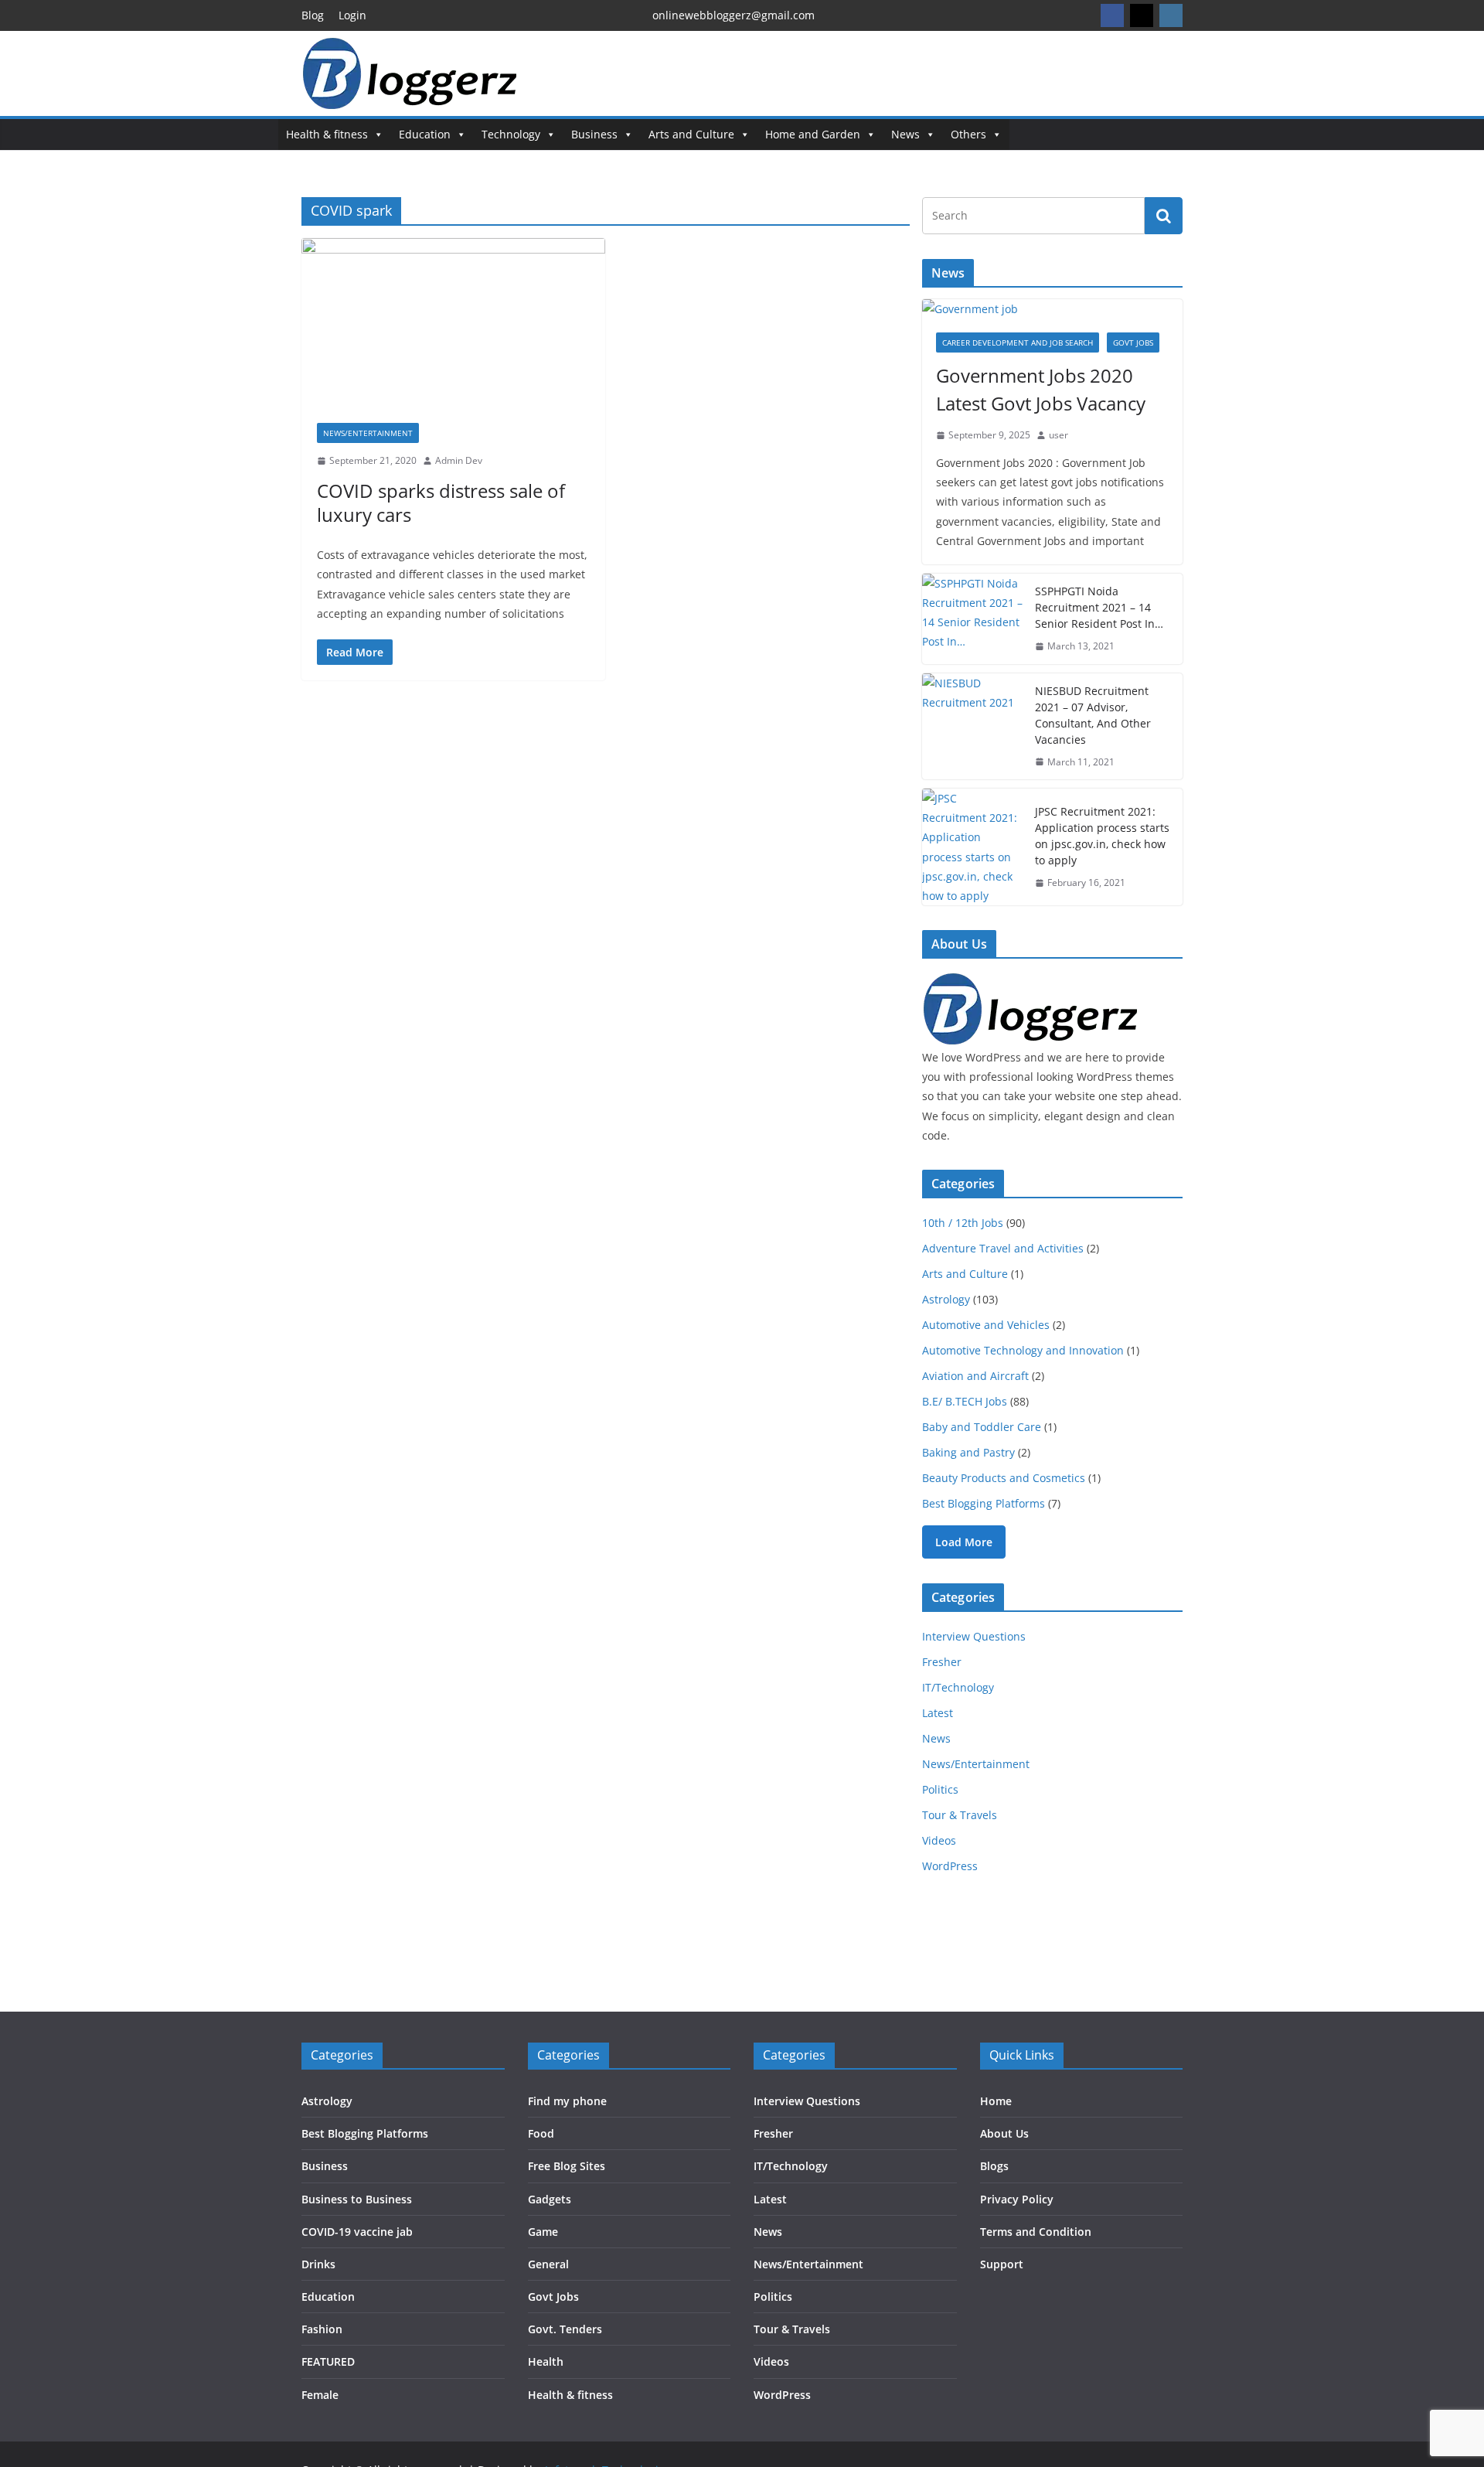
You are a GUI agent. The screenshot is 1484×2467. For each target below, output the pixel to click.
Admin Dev (459, 460)
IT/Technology (958, 1687)
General (548, 2264)
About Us (1004, 2133)
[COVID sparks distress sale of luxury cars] (453, 323)
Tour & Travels (960, 1815)
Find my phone (567, 2101)
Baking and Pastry (968, 1452)
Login (352, 15)
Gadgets (550, 2199)
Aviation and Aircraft (975, 1376)
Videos (939, 1840)
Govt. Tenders (565, 2329)
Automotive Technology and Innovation (1023, 1350)
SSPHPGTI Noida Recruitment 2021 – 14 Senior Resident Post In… (1099, 607)
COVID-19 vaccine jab (357, 2232)
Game (543, 2232)
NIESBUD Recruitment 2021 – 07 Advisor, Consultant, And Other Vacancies (1093, 715)
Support (1002, 2264)
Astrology (946, 1299)
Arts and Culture (691, 134)
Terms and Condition (1036, 2232)
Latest (938, 1713)
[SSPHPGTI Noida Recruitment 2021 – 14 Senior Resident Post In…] (972, 619)
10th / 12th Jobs (963, 1223)
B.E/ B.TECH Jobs (965, 1401)
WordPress (950, 1866)
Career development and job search (1018, 342)
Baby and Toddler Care (982, 1427)
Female (320, 2395)
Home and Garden (813, 134)
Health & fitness (327, 134)
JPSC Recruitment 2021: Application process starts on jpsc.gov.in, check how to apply (1102, 836)
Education (425, 134)
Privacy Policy (1017, 2199)
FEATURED (328, 2361)
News (905, 134)
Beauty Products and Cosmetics (1004, 1478)
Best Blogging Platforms (984, 1503)
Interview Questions (974, 1636)
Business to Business (357, 2199)
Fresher (942, 1662)
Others (968, 134)
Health (546, 2361)
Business (594, 134)
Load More (964, 1542)
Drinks (318, 2264)
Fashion (322, 2329)
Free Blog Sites (567, 2166)
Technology (511, 134)
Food (541, 2133)
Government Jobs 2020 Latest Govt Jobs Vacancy (1041, 389)
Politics (940, 1789)
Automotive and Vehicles (986, 1325)
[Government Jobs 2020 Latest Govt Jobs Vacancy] (1052, 309)
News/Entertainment (368, 433)
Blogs (994, 2166)
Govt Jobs (1133, 342)
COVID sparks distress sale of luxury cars (441, 503)
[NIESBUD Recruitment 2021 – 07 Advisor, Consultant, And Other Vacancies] (972, 727)
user (1059, 435)
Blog (313, 15)
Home (996, 2101)
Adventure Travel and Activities (1003, 1248)
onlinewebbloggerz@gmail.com (733, 15)
